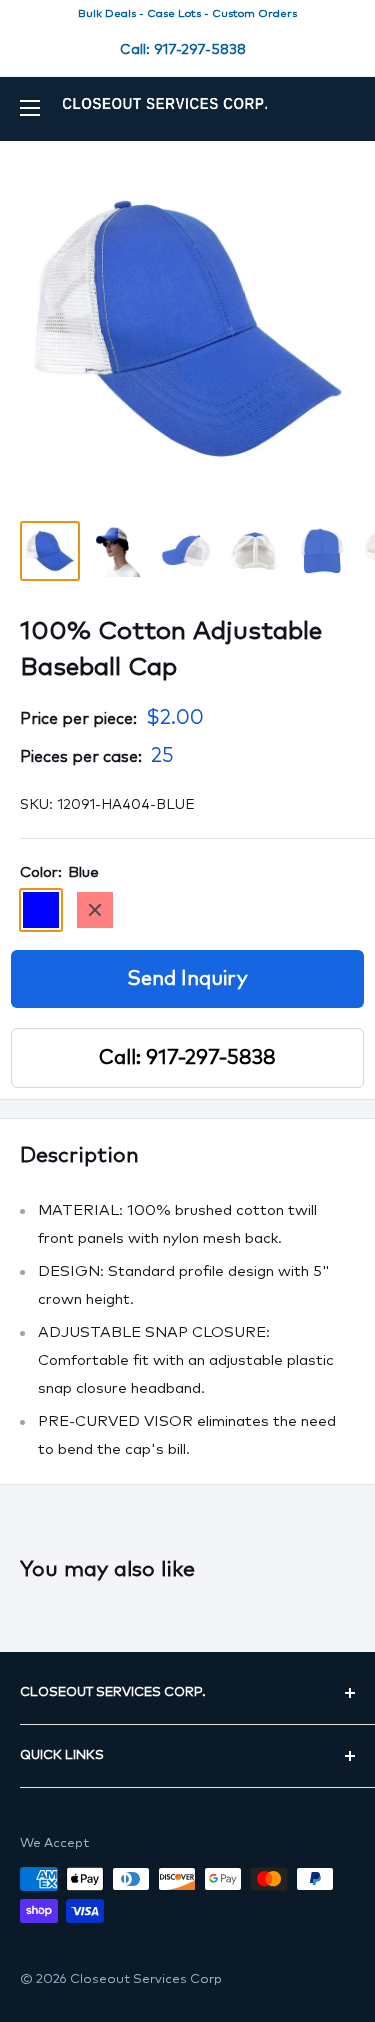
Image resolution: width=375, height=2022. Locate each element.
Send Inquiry (187, 979)
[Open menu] (30, 108)
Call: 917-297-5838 (183, 50)
